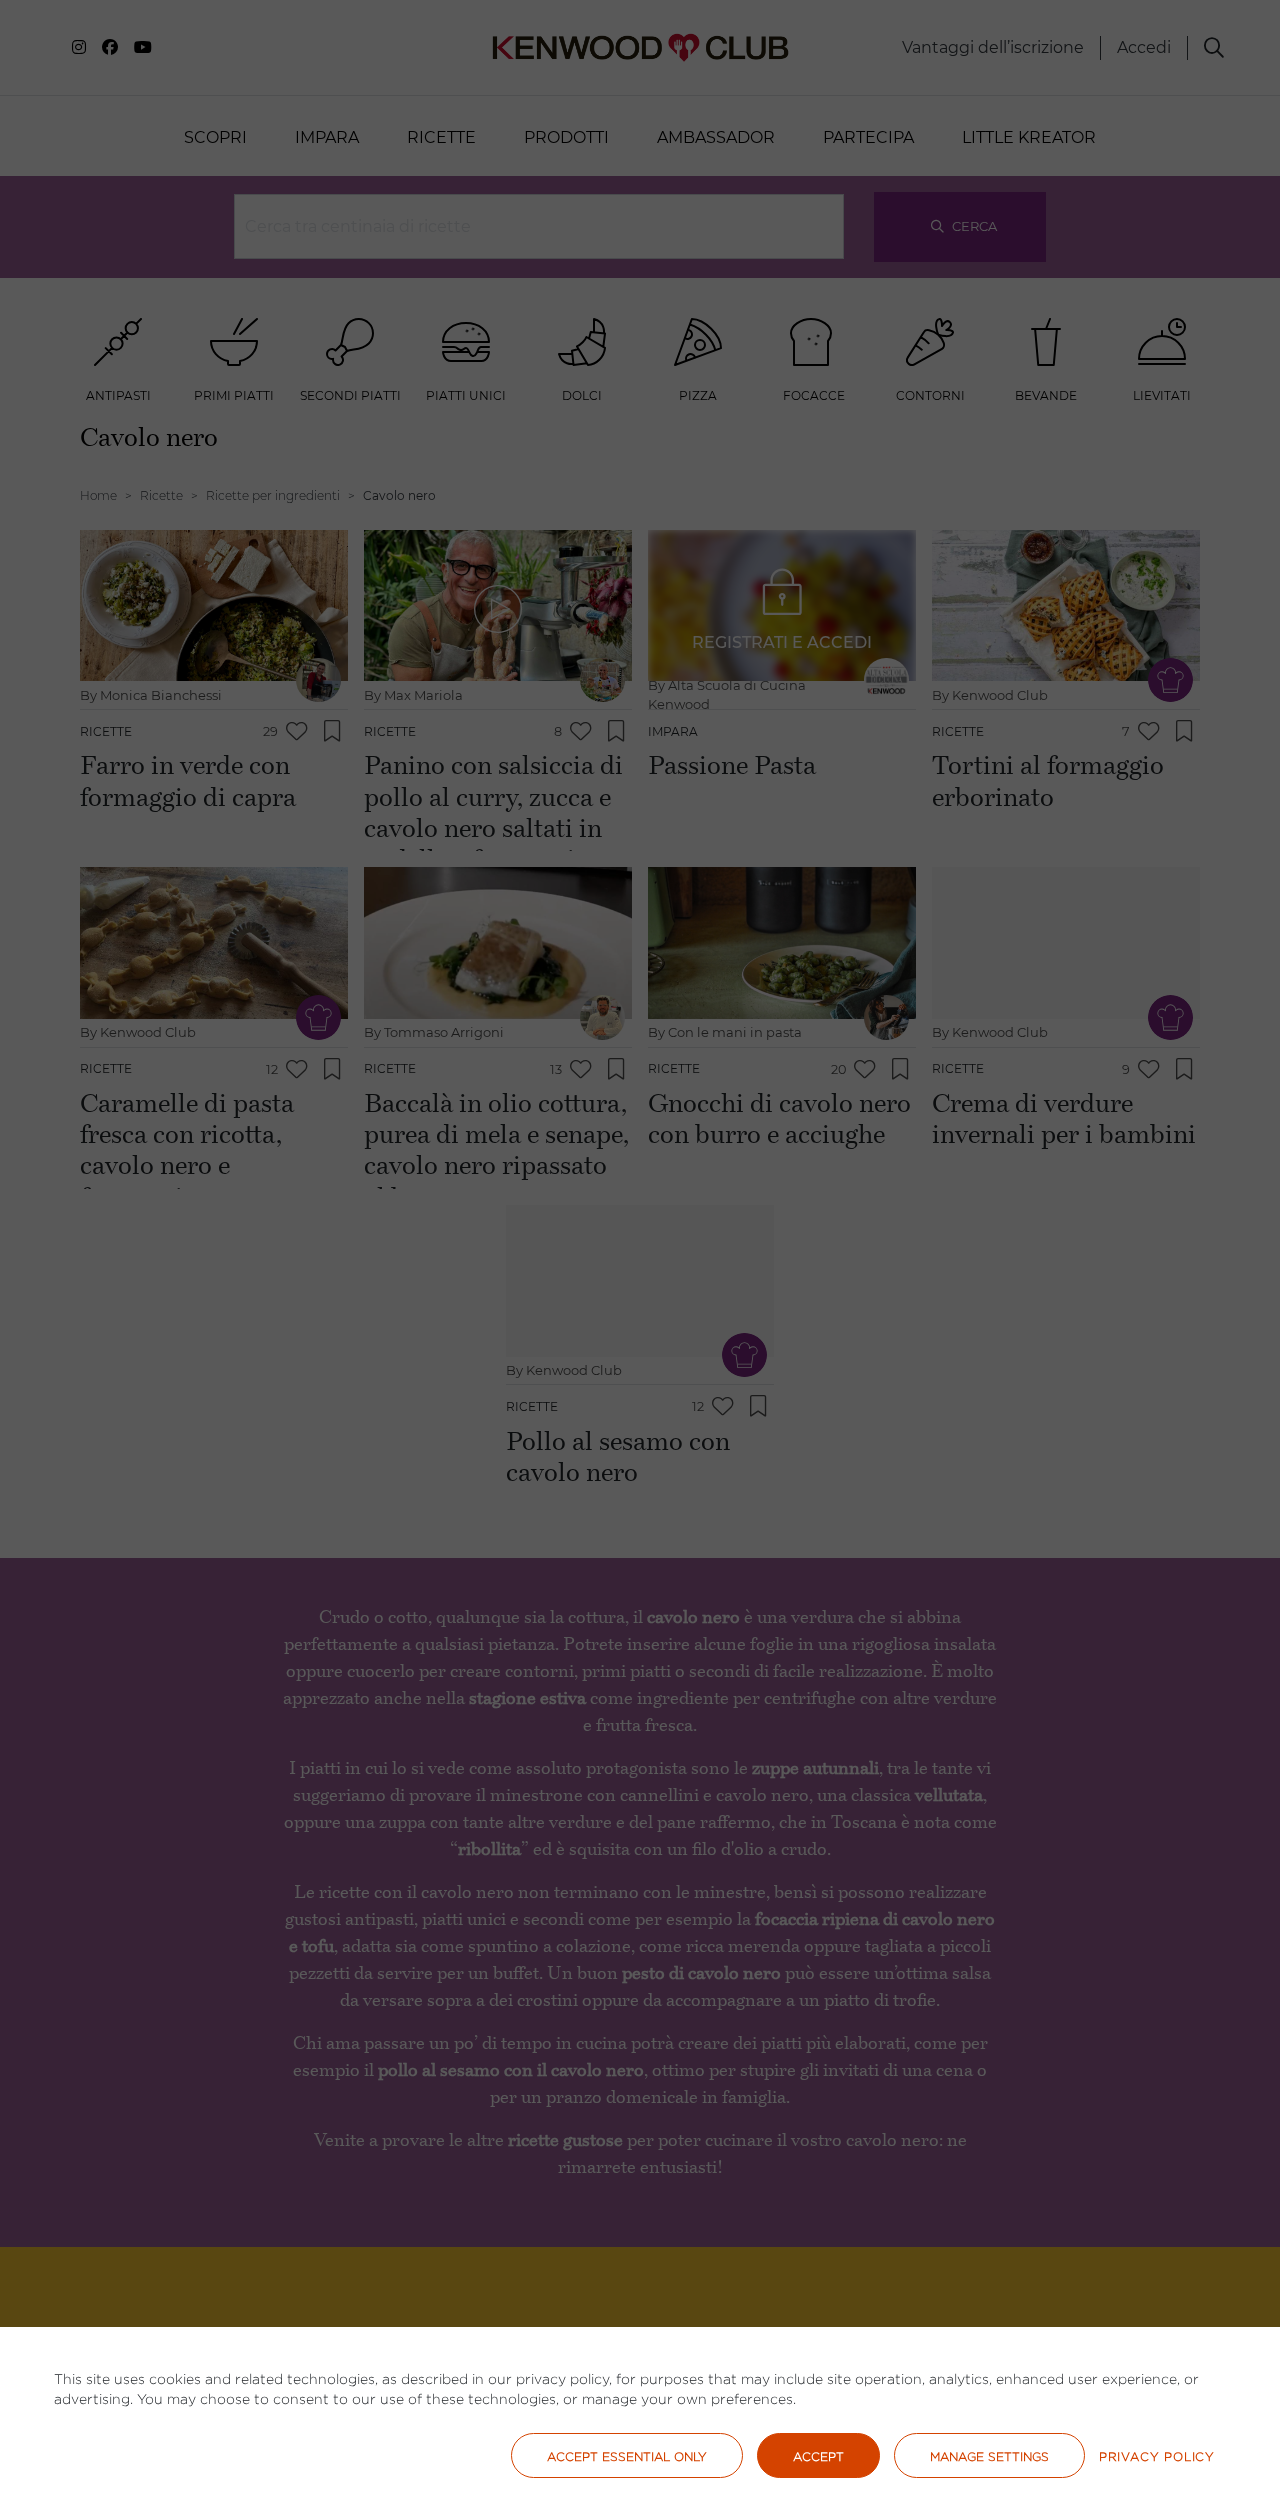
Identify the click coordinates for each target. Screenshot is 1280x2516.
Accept (818, 2456)
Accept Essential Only (627, 2456)
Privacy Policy (1157, 2456)
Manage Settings (989, 2456)
